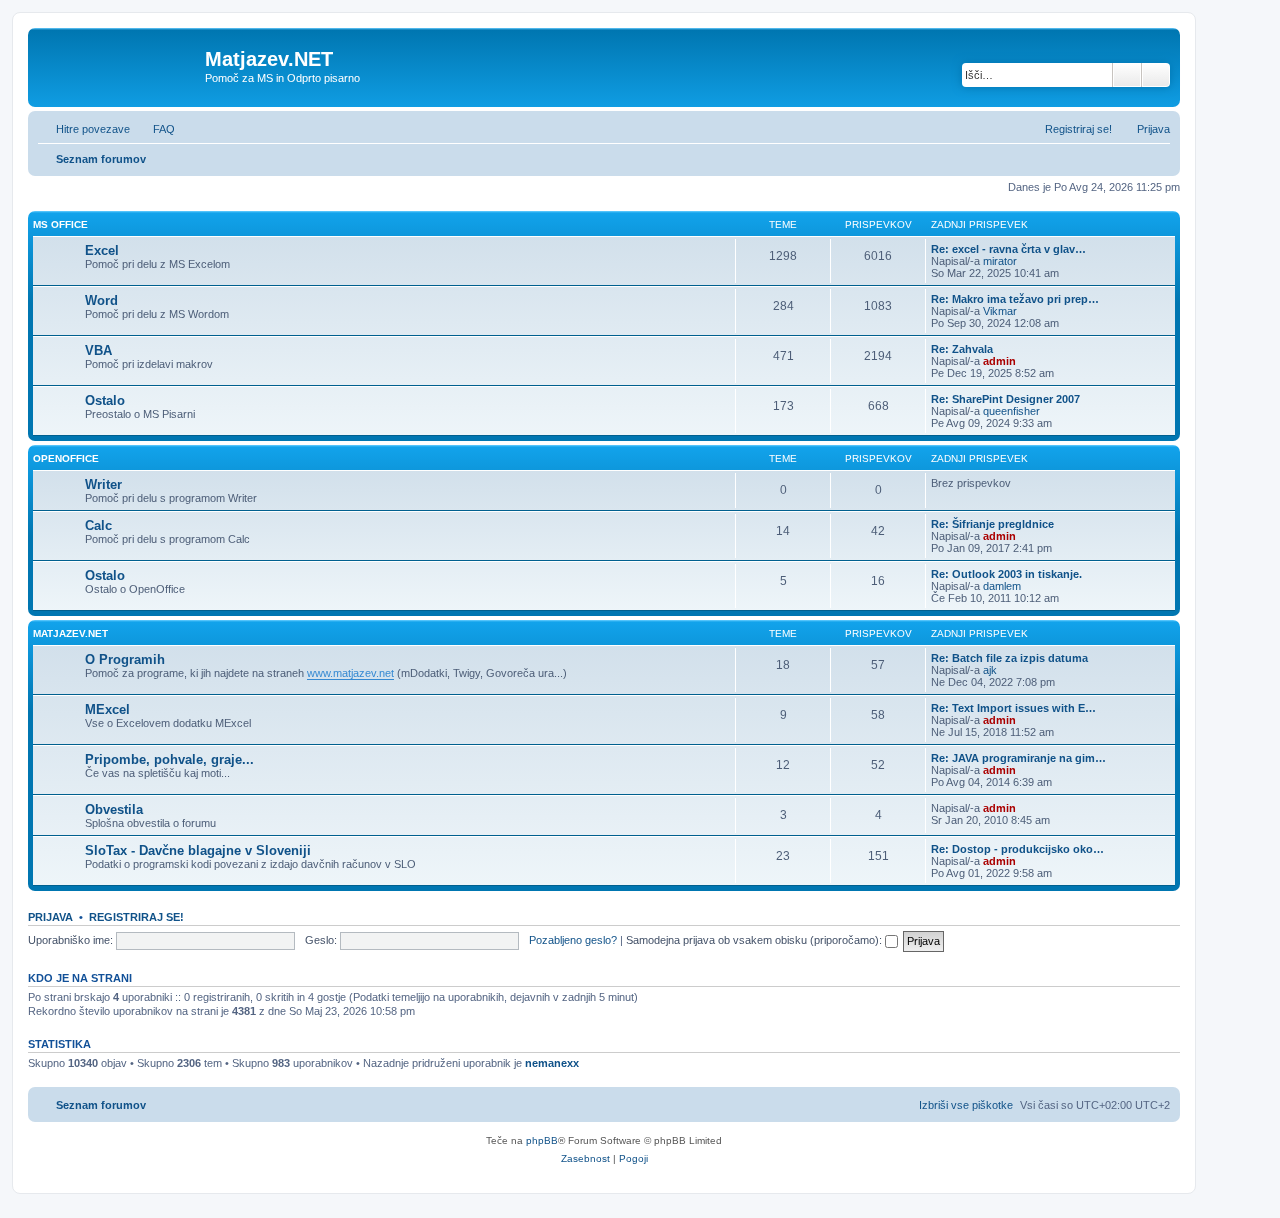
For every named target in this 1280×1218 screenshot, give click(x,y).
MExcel (107, 709)
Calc (98, 525)
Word (101, 300)
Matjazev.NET (70, 633)
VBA (98, 350)
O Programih (125, 659)
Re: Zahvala (962, 349)
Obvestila (114, 809)
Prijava (50, 917)
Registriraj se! (136, 917)
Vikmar (1000, 311)
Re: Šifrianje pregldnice (992, 524)
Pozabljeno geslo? (573, 940)
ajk (990, 670)
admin (999, 361)
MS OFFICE (60, 224)
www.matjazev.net (350, 673)
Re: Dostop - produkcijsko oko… (1017, 849)
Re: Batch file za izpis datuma (1009, 658)
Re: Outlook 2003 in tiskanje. (1006, 574)
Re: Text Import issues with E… (1013, 708)
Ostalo (105, 400)
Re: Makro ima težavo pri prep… (1015, 299)
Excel (102, 250)
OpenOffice (66, 458)
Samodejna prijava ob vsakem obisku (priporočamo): (755, 940)
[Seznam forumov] (119, 65)
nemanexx (552, 1063)
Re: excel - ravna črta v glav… (1008, 249)
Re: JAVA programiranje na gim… (1018, 758)
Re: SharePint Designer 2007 (1005, 399)
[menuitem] (155, 129)
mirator (1000, 261)
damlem (1002, 586)
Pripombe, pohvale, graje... (169, 759)
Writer (103, 484)
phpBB (542, 1140)
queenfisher (1011, 411)
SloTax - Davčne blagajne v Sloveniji (198, 850)
